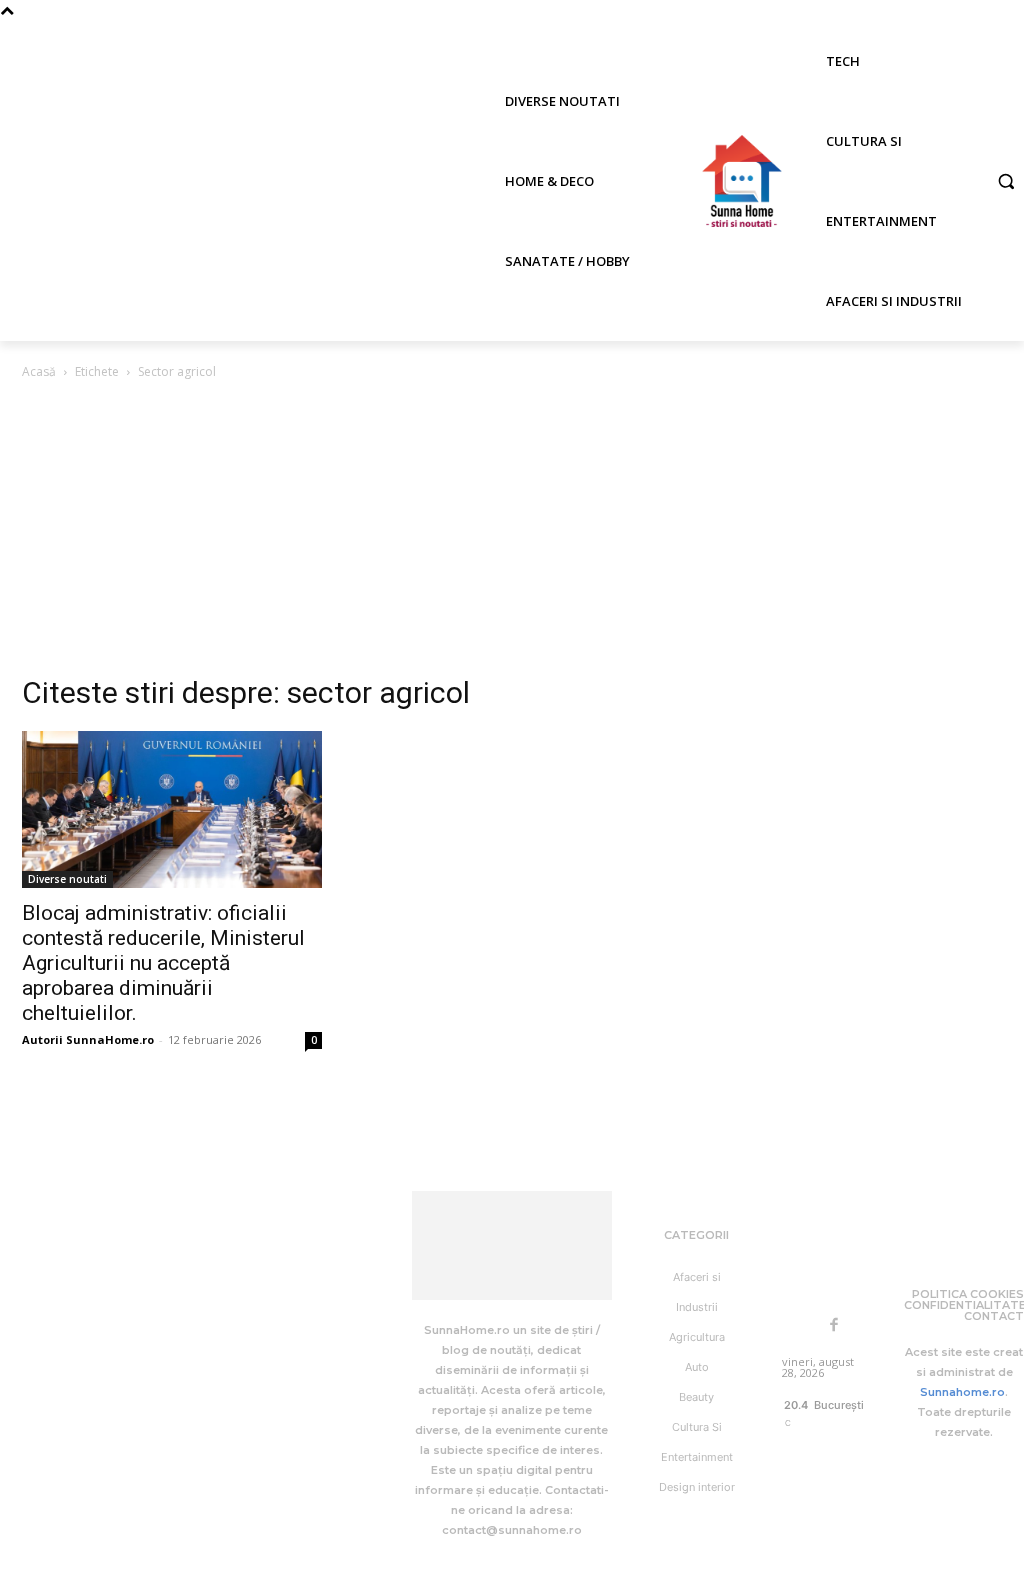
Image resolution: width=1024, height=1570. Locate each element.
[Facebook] (834, 1326)
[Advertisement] (512, 533)
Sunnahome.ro (962, 1392)
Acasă (39, 371)
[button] (1006, 181)
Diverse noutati (67, 879)
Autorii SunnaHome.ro (88, 1039)
